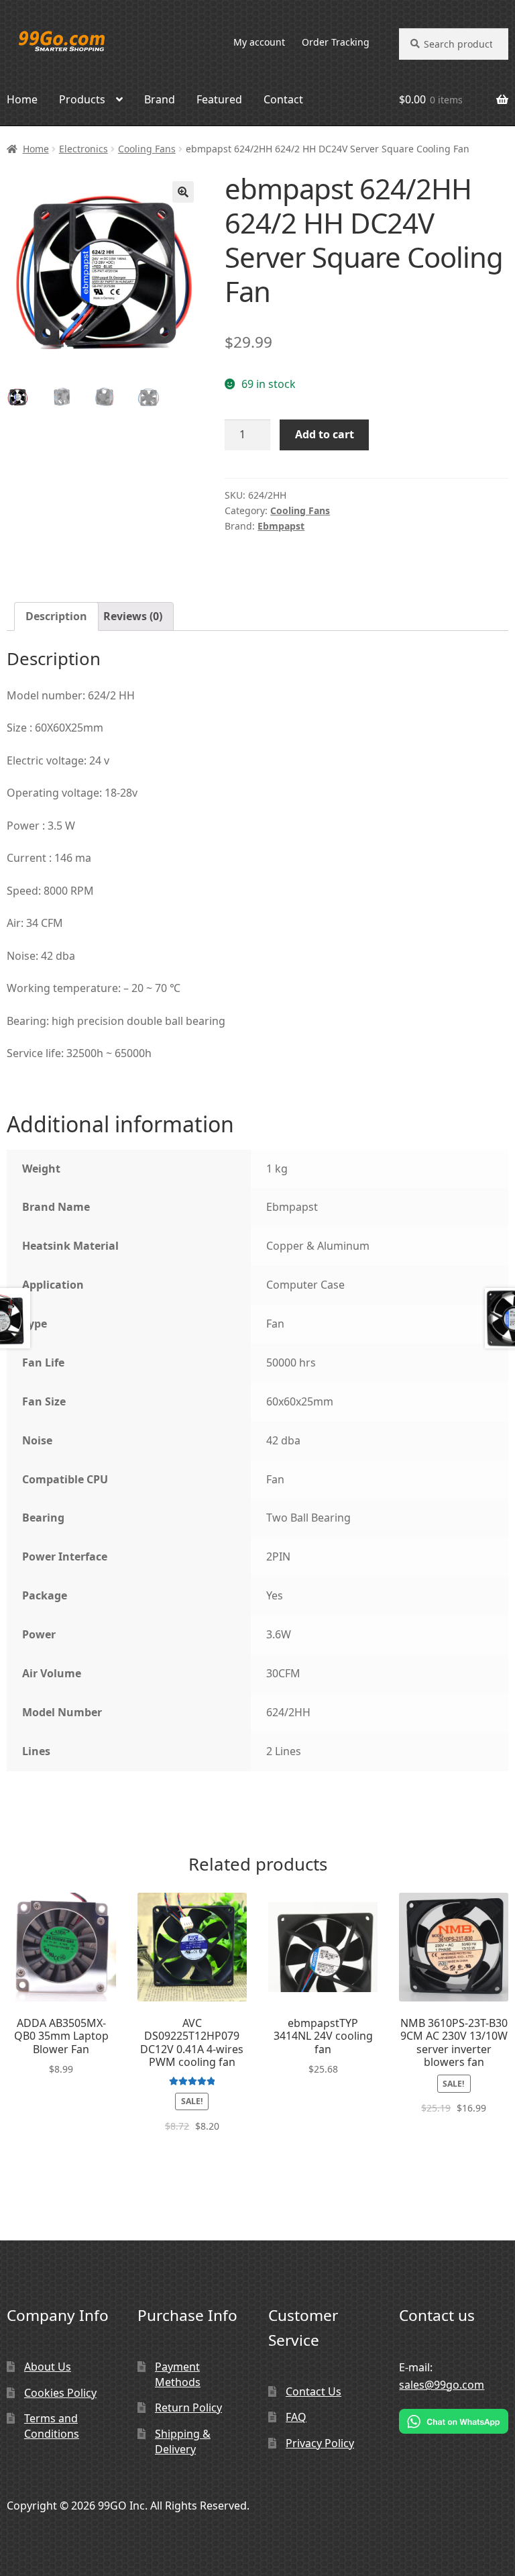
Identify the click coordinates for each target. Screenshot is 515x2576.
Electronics (83, 149)
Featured (219, 99)
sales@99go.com (442, 2385)
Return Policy (188, 2408)
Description (56, 616)
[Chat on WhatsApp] (454, 2421)
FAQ (296, 2417)
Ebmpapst (281, 526)
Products (82, 99)
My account (259, 42)
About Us (48, 2367)
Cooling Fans (147, 149)
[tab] (56, 617)
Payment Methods (178, 2374)
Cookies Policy (60, 2393)
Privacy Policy (320, 2443)
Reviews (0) (133, 616)
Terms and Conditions (52, 2426)
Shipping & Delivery (183, 2441)
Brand (160, 99)
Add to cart (325, 434)
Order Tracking (336, 42)
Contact (283, 99)
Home (36, 149)
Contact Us (313, 2391)
